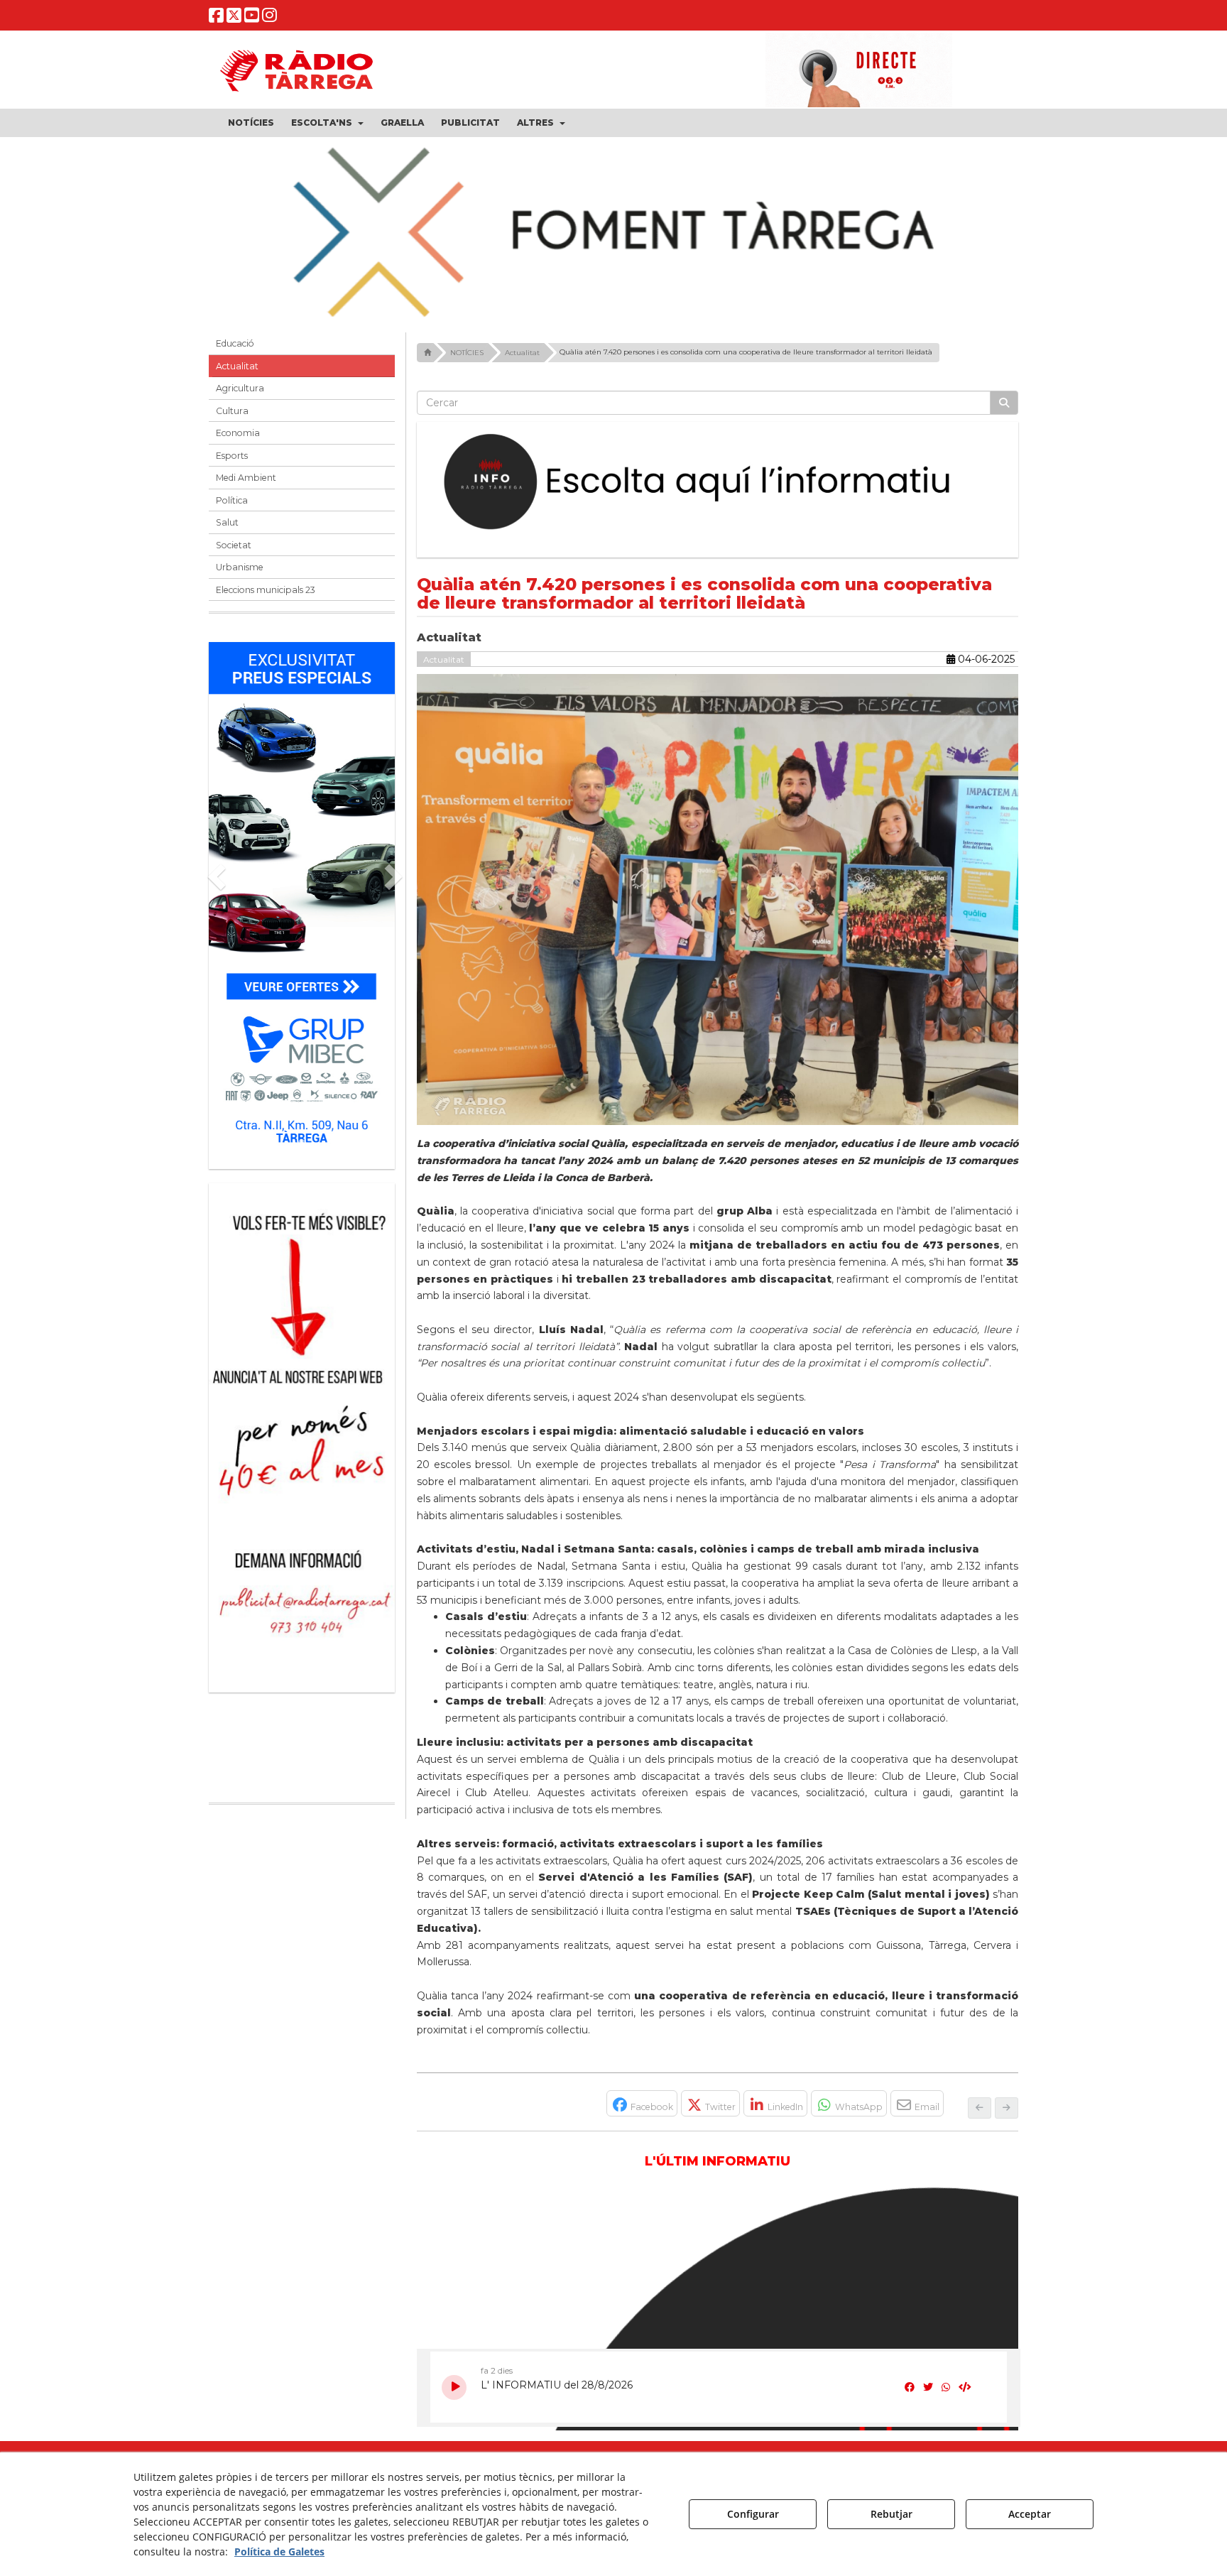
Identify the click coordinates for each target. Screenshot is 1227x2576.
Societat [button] (234, 554)
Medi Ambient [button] (246, 487)
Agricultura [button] (240, 397)
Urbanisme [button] (240, 576)
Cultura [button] (232, 419)
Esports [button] (232, 464)
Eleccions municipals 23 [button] (266, 598)
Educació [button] (235, 353)
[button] (216, 18)
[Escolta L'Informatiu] (718, 491)
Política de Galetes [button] (279, 2551)
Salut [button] (227, 532)
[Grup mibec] (302, 907)
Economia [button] (238, 442)
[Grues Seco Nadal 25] (613, 234)
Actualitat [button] (237, 375)
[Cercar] (1004, 412)
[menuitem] (251, 123)
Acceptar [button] (1030, 2514)
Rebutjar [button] (891, 2514)
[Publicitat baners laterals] (302, 1439)
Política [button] (232, 509)
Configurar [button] (753, 2514)
